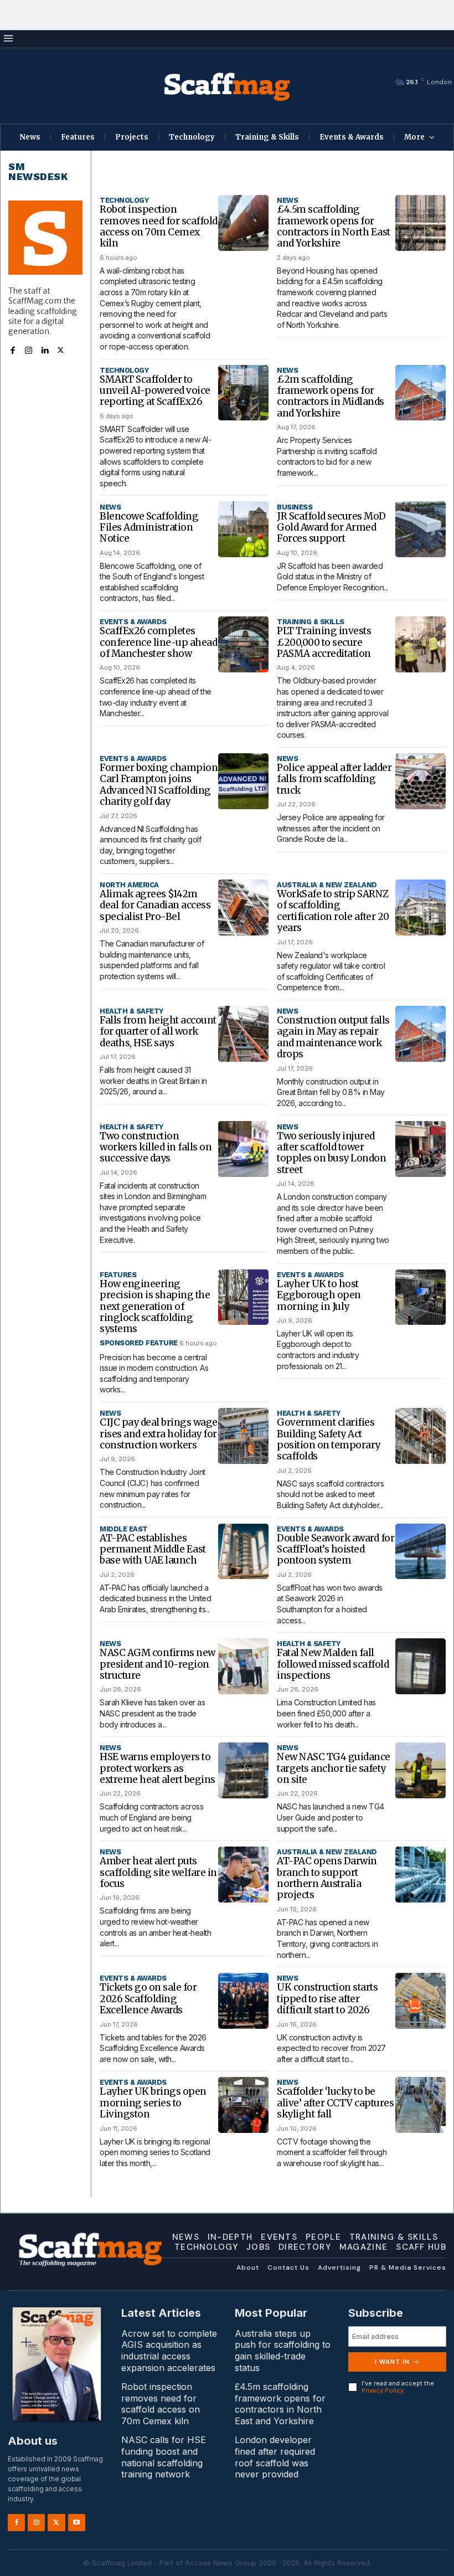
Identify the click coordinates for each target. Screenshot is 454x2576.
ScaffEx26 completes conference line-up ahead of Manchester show (158, 642)
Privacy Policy (383, 2390)
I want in (392, 2362)
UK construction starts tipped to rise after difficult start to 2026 (327, 1999)
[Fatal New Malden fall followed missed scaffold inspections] (421, 1666)
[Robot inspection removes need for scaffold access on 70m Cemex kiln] (244, 223)
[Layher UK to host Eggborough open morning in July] (421, 1297)
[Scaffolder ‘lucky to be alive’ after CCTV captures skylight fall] (421, 2105)
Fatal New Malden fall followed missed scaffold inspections (333, 1664)
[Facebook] (12, 349)
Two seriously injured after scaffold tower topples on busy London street (331, 1153)
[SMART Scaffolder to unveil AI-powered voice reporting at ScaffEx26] (244, 393)
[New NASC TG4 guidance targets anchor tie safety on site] (421, 1770)
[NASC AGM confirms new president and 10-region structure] (244, 1666)
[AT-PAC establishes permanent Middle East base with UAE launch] (244, 1552)
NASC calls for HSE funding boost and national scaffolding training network (164, 2457)
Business (295, 507)
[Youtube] (77, 2523)
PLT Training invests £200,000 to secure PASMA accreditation (324, 642)
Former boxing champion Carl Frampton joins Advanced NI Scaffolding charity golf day (159, 785)
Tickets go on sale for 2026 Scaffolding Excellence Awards (148, 1999)
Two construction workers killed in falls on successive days (156, 1147)
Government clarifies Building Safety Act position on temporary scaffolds (329, 1439)
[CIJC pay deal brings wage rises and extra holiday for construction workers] (244, 1436)
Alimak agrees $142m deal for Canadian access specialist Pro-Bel (155, 905)
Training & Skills (311, 622)
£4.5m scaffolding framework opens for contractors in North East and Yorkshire (334, 226)
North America (129, 885)
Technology (124, 200)
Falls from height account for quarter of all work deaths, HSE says (158, 1032)
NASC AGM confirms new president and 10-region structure (158, 1664)
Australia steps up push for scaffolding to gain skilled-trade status (283, 2351)
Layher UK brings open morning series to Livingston (153, 2103)
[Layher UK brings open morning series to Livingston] (244, 2105)
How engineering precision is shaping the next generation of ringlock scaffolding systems (155, 1307)
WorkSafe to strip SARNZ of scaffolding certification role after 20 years (333, 911)
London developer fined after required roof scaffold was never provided (275, 2457)
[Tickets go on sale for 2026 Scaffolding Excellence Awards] (244, 2001)
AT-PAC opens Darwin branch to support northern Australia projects (327, 1878)
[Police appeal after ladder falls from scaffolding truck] (421, 781)
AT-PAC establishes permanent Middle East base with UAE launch (153, 1549)
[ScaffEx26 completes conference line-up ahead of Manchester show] (244, 644)
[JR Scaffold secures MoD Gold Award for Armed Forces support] (421, 529)
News (287, 200)
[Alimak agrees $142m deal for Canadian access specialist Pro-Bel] (244, 907)
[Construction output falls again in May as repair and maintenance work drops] (421, 1034)
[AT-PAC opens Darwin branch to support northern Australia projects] (421, 1875)
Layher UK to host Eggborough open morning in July (319, 1295)
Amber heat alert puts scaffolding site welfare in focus (158, 1872)
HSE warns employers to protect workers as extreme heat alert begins (158, 1768)
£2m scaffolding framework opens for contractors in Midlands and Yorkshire (331, 396)
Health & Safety (131, 1011)
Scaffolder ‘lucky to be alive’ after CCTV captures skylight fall (335, 2103)
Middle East (124, 1529)
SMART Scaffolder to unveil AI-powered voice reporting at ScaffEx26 (155, 391)
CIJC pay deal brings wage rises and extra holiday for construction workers (159, 1434)
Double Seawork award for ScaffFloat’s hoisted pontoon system (336, 1549)
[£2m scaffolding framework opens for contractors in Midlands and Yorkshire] (421, 393)
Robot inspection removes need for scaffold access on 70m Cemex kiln (159, 226)
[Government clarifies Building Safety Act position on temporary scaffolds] (421, 1436)
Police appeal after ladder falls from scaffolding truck (334, 779)
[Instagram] (29, 349)
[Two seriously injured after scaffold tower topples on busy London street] (421, 1149)
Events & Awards (133, 622)
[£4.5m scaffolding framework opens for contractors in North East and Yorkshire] (421, 223)
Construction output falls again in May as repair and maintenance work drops (333, 1037)
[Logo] (227, 86)
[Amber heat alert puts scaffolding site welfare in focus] (244, 1875)
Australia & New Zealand (327, 885)
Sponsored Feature (139, 1343)
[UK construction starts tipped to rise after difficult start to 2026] (421, 2001)
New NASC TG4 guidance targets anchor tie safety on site (334, 1768)
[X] (61, 349)
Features (118, 1275)
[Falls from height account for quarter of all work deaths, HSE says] (244, 1034)
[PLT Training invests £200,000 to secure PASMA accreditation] (421, 644)
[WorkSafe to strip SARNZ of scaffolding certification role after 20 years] (421, 907)
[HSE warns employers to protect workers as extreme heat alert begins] (244, 1770)
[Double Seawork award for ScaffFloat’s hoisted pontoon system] (421, 1552)
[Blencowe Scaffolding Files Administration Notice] (244, 529)
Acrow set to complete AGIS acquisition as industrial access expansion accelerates (169, 2351)
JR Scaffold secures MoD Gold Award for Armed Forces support (331, 528)
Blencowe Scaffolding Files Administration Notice (149, 528)
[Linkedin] (45, 349)
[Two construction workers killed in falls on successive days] (244, 1149)
